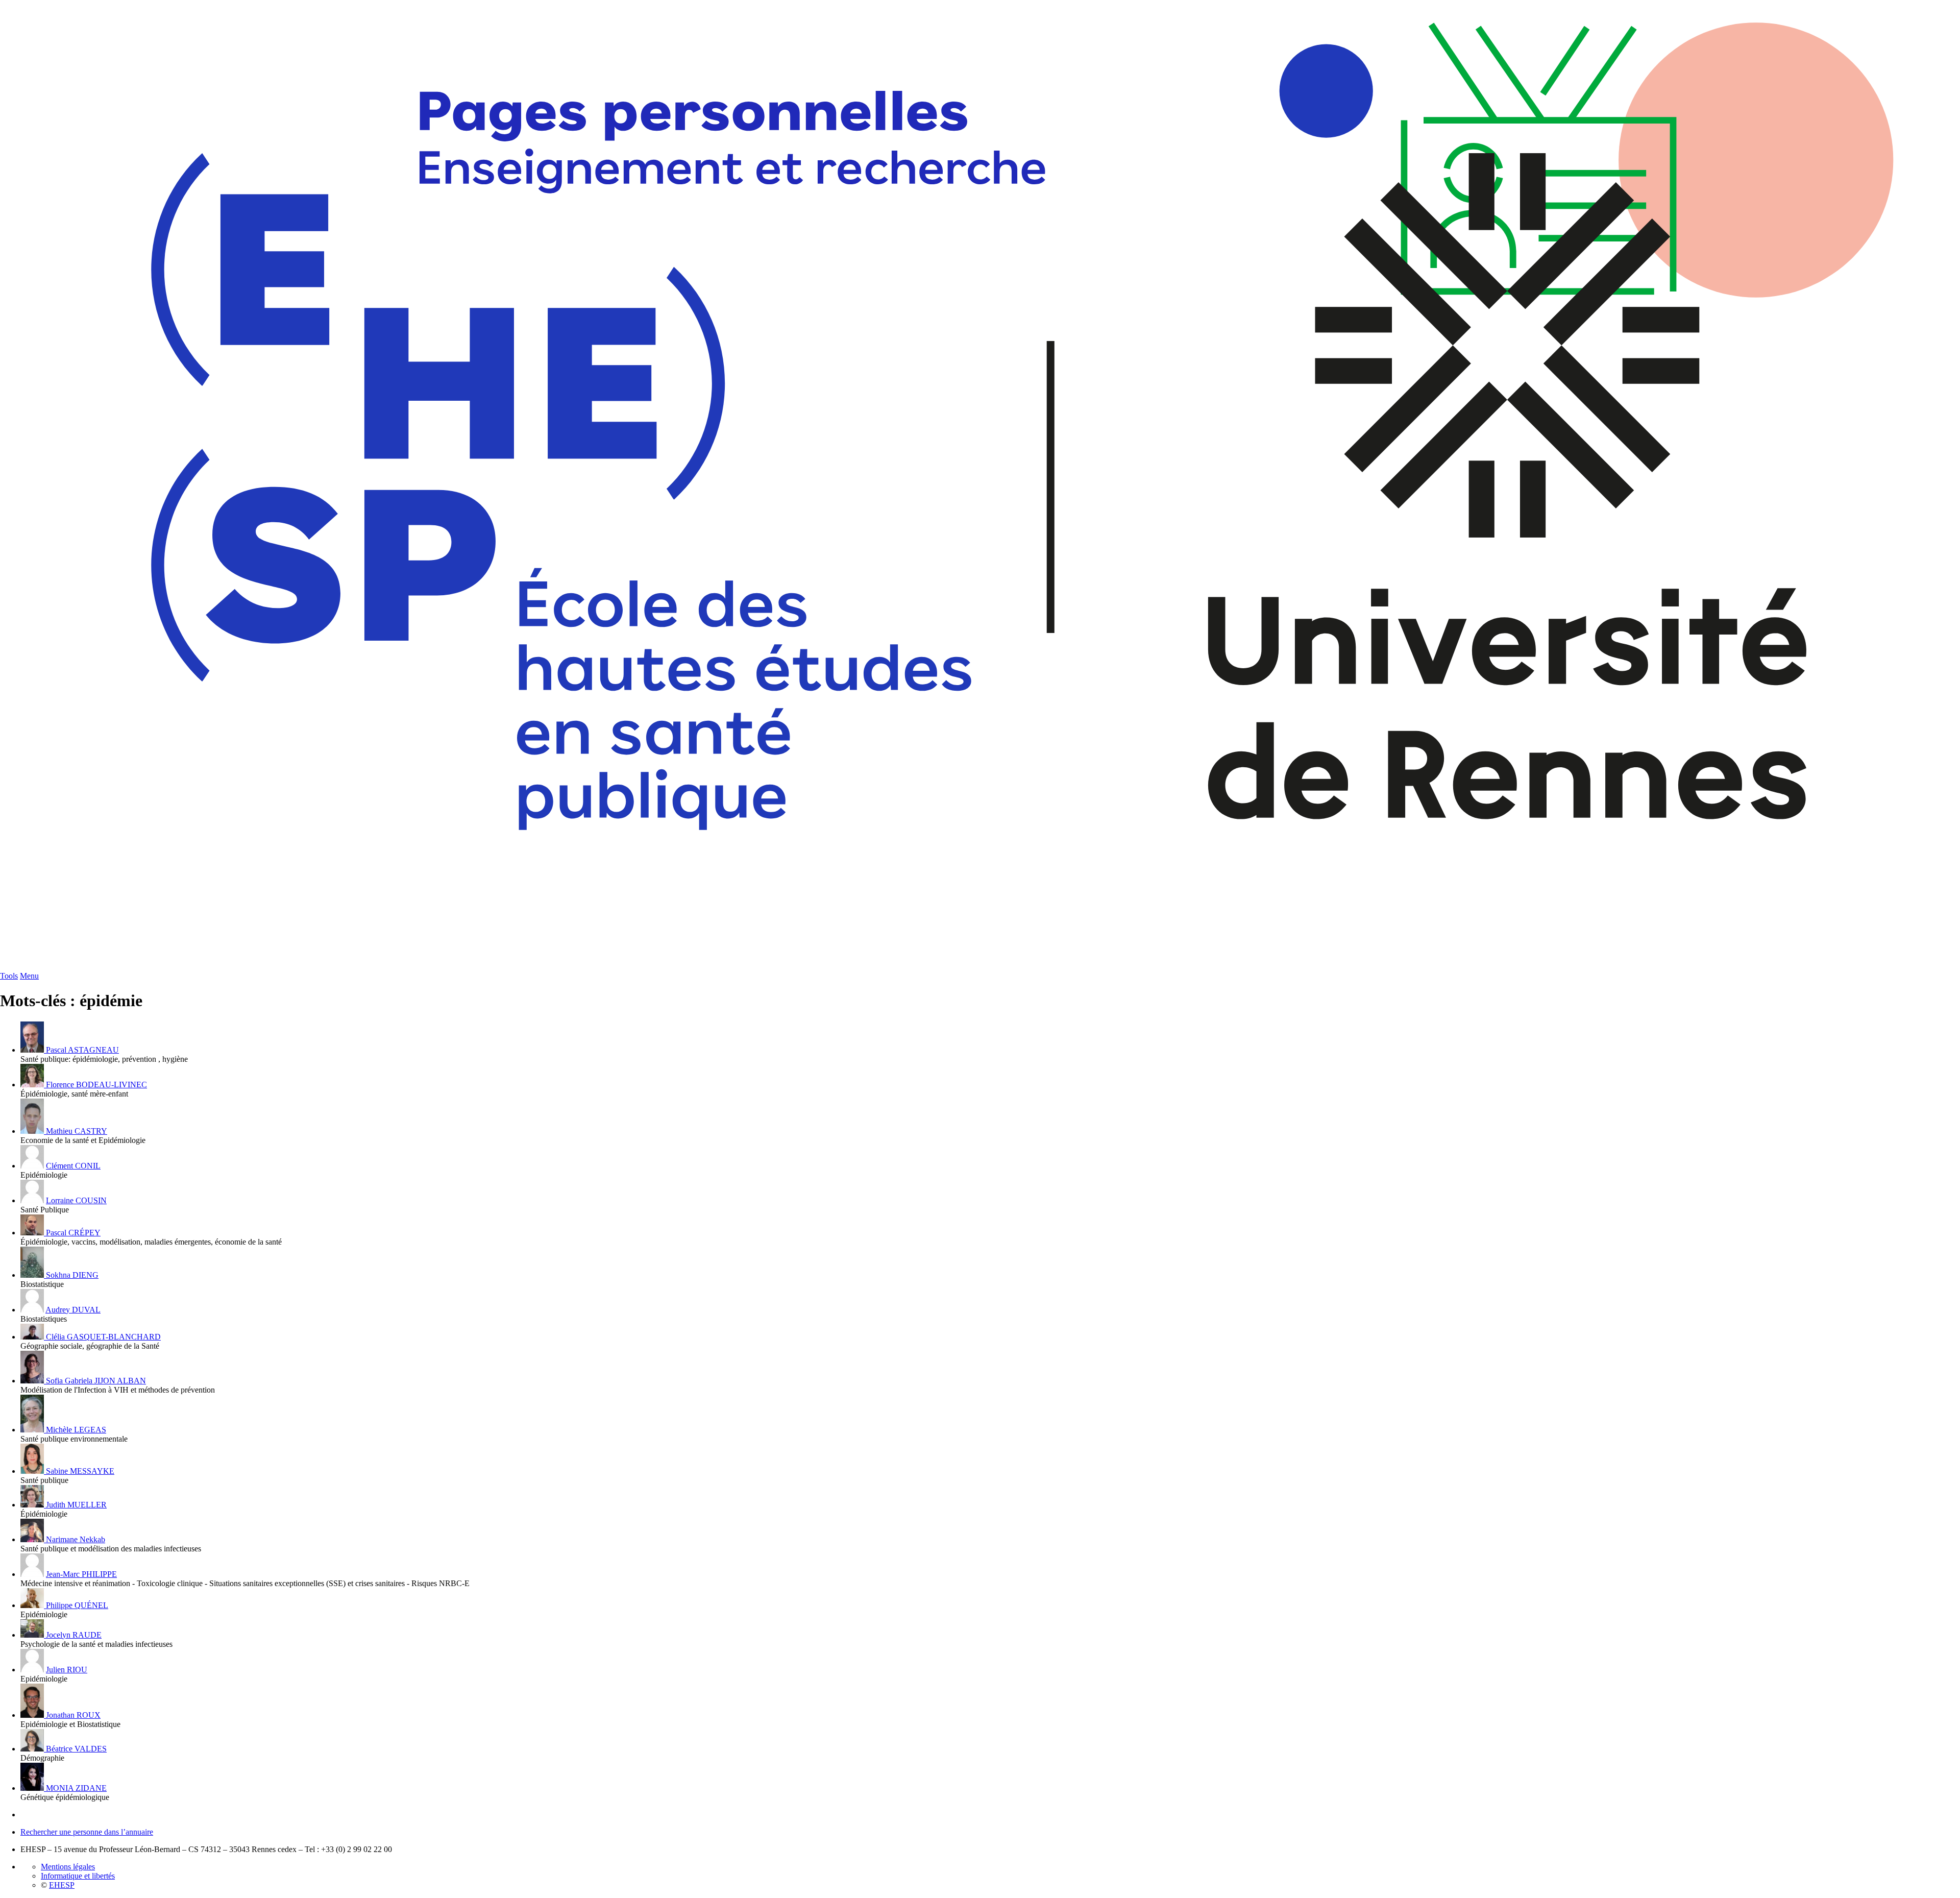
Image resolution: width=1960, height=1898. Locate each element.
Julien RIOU (67, 1670)
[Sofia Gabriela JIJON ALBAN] (33, 1381)
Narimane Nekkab (76, 1539)
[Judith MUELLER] (33, 1505)
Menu (29, 976)
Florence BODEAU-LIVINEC (96, 1085)
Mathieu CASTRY (77, 1131)
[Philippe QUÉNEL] (33, 1605)
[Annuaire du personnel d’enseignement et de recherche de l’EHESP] (980, 969)
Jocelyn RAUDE (74, 1635)
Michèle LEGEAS (76, 1430)
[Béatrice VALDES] (33, 1749)
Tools (9, 976)
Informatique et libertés (78, 1876)
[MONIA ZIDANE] (33, 1788)
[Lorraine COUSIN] (32, 1200)
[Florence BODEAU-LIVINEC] (33, 1085)
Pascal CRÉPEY (73, 1233)
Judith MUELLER (76, 1505)
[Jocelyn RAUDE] (33, 1635)
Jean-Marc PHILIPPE (81, 1574)
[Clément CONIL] (32, 1166)
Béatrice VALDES (76, 1749)
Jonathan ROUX (73, 1715)
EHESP (62, 1885)
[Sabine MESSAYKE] (33, 1471)
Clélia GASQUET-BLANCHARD (103, 1337)
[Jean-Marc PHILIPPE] (32, 1574)
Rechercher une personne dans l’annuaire (87, 1832)
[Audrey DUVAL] (32, 1310)
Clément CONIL (73, 1166)
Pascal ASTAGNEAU (82, 1050)
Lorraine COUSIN (76, 1200)
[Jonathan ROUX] (33, 1715)
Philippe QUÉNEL (77, 1605)
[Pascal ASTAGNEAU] (33, 1050)
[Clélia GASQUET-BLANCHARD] (33, 1337)
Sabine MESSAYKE (80, 1471)
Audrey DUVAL (73, 1310)
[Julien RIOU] (32, 1670)
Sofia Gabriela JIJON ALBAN (96, 1381)
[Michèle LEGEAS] (33, 1430)
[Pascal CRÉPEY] (33, 1233)
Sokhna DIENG (72, 1275)
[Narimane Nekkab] (33, 1539)
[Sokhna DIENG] (33, 1275)
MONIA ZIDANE (76, 1788)
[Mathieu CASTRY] (33, 1131)
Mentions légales (68, 1867)
